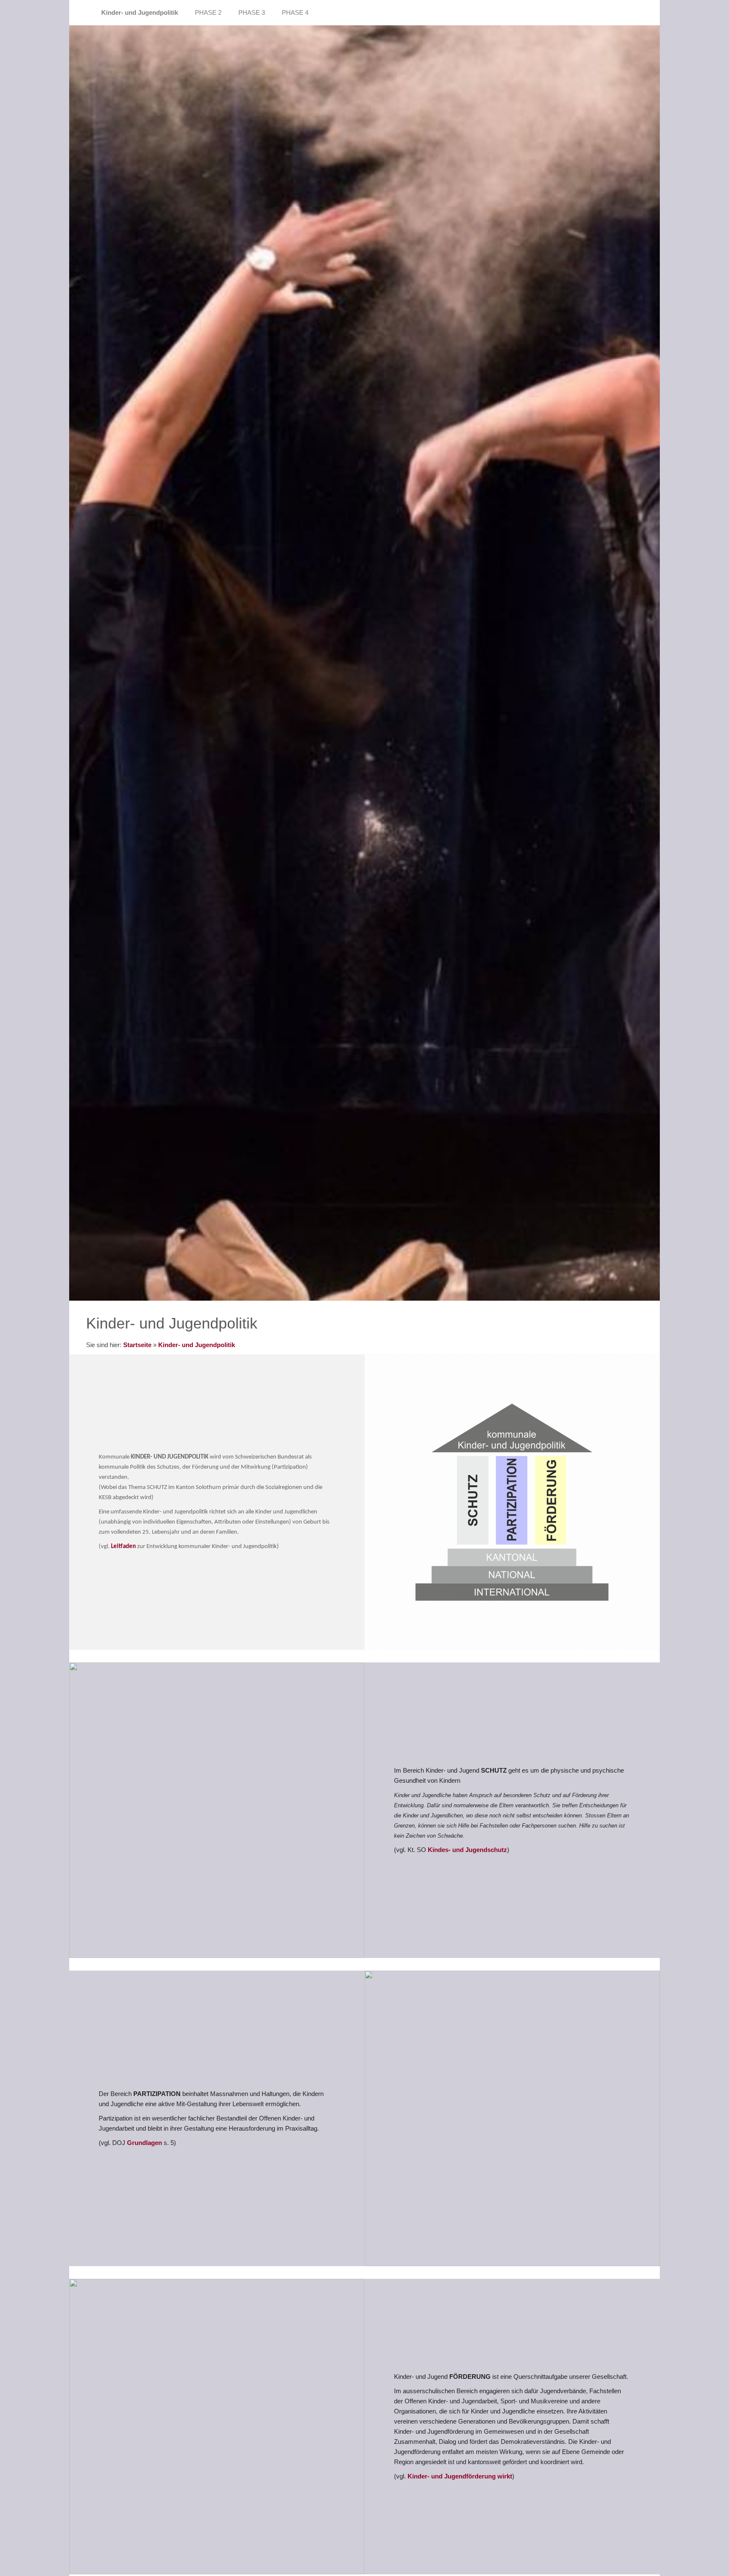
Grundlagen (145, 2143)
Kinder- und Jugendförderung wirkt (460, 2476)
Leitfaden (124, 1547)
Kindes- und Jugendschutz (467, 1850)
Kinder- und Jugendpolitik (197, 1345)
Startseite (137, 1345)
